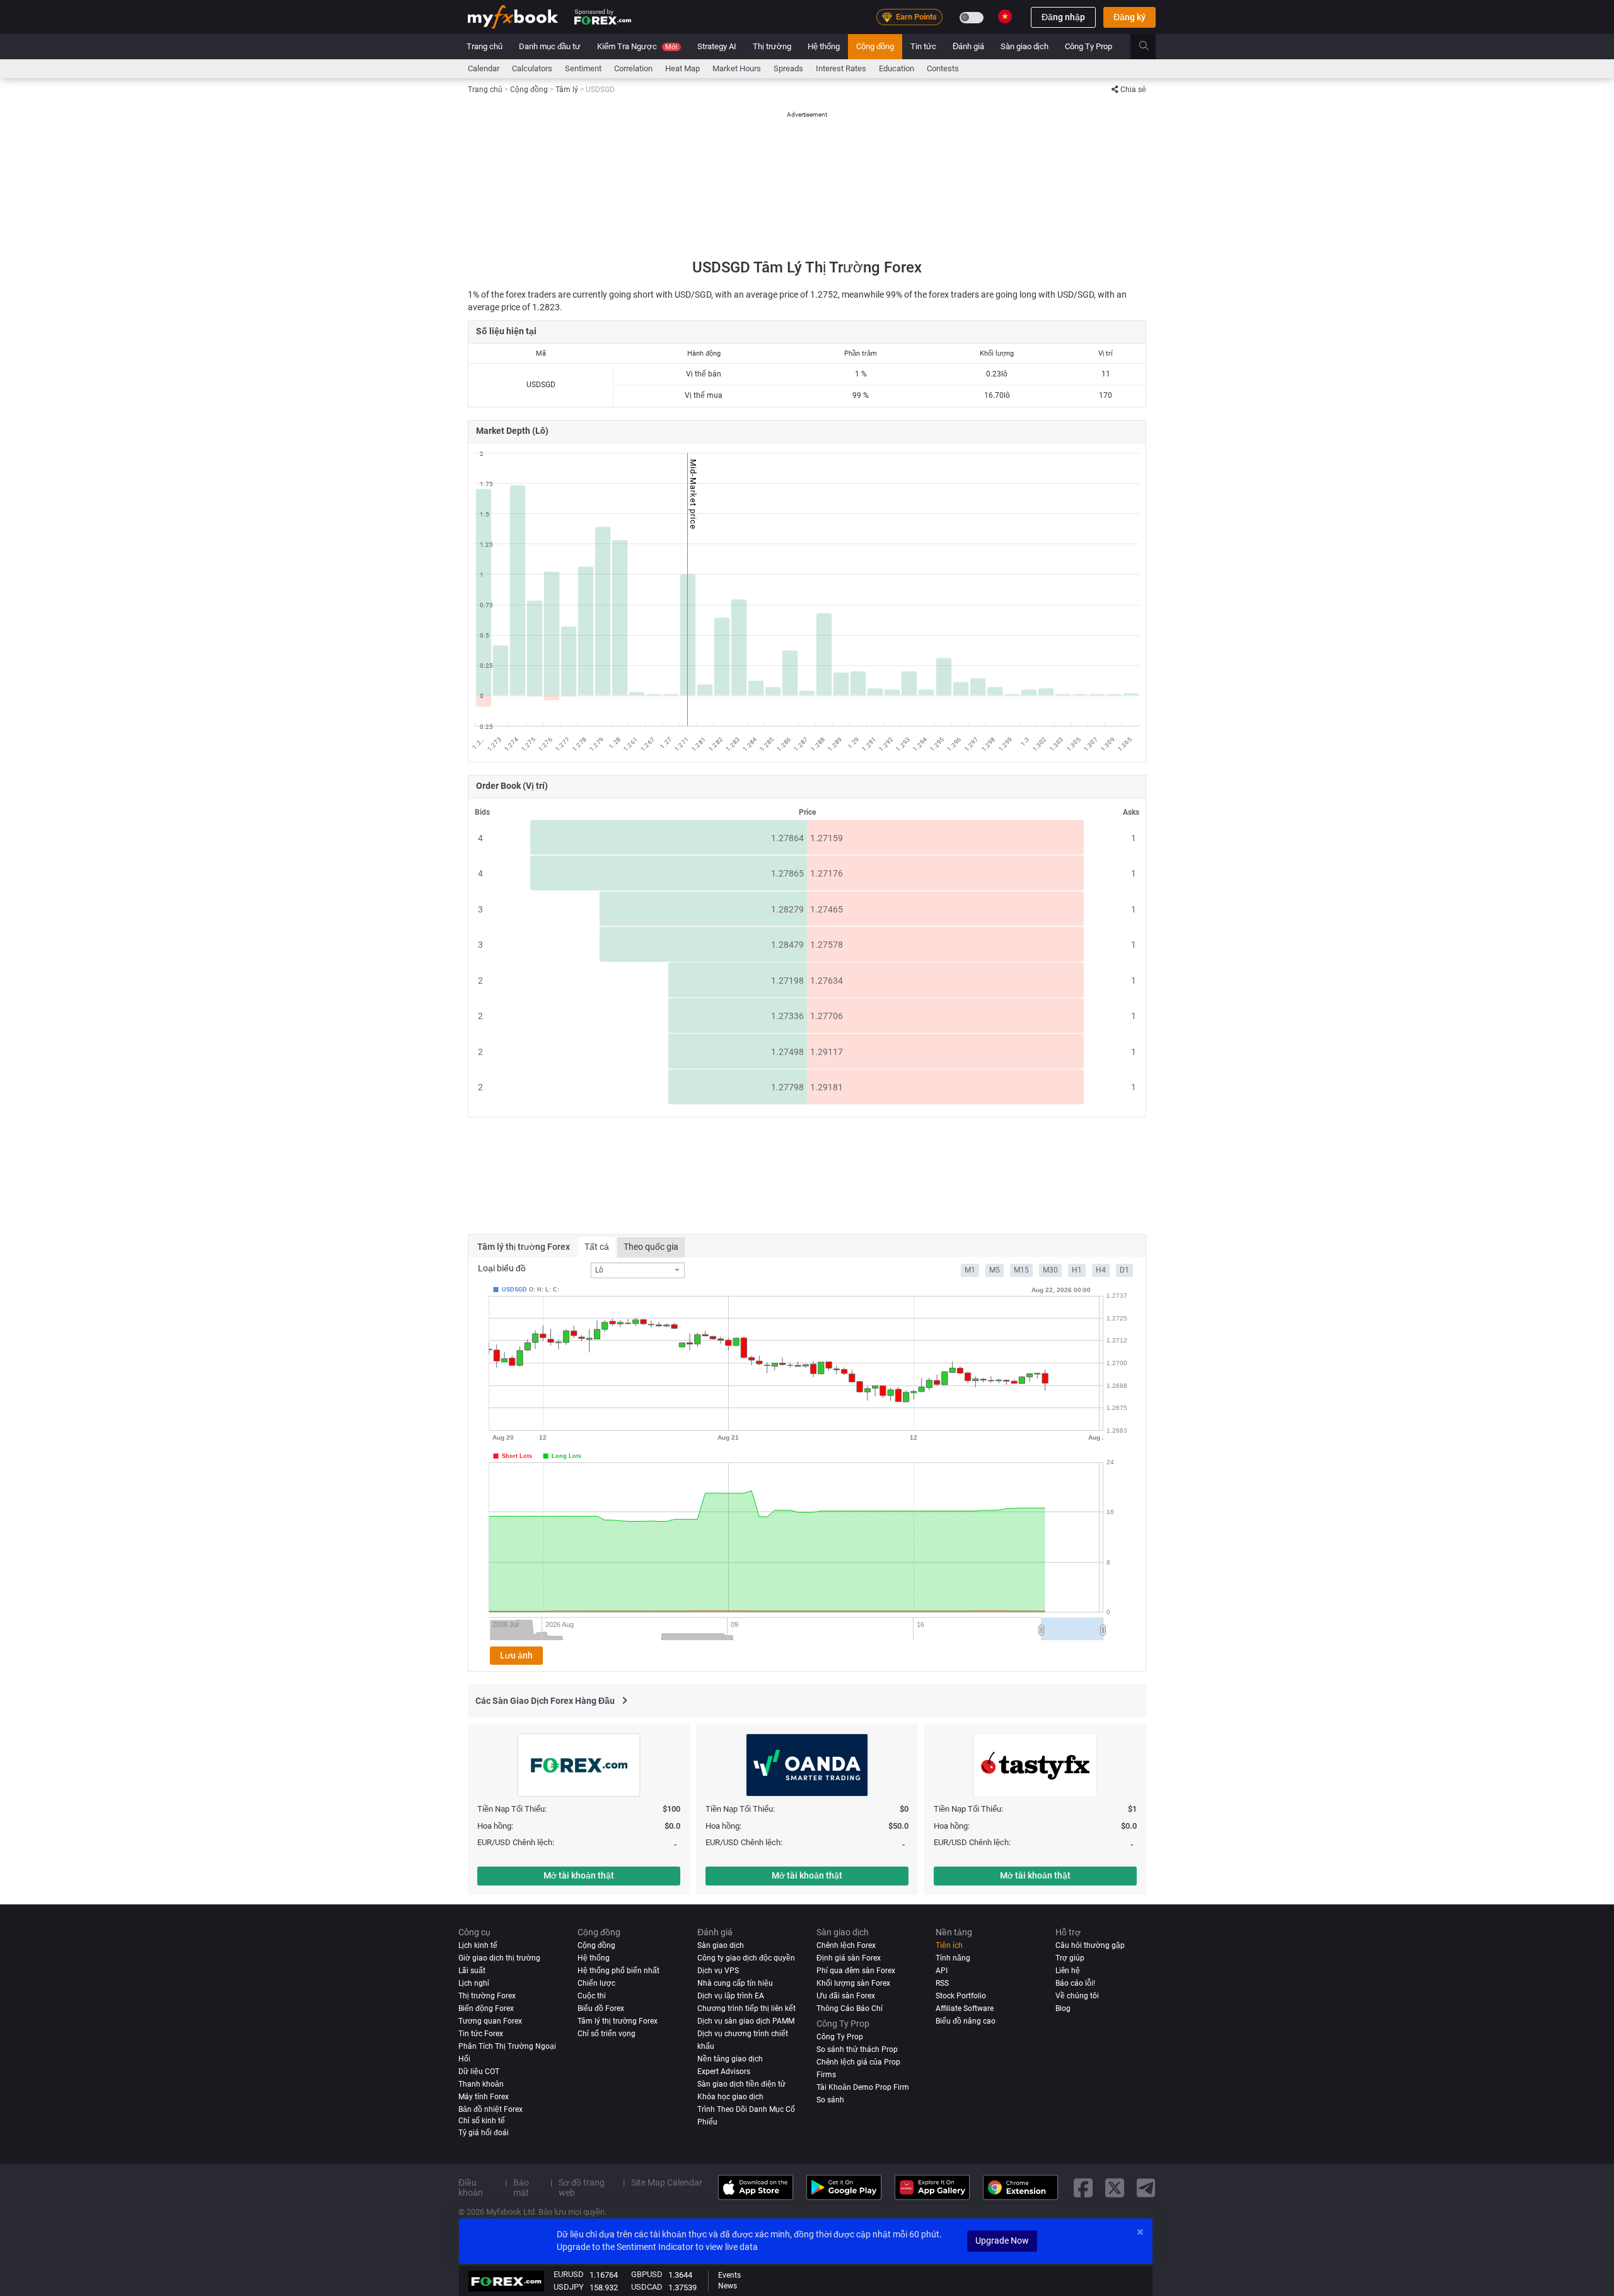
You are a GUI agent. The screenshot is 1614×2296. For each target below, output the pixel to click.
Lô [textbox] (599, 1270)
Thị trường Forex (487, 1996)
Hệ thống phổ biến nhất (618, 1971)
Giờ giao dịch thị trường (499, 1958)
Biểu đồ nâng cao (966, 2021)
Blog (1063, 2008)
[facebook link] (1083, 2187)
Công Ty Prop (1089, 46)
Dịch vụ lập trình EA (731, 1996)
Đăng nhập (1063, 17)
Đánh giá (968, 46)
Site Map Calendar (667, 2182)
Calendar (484, 68)
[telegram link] (1146, 2187)
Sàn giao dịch (1025, 46)
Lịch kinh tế (478, 1945)
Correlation (633, 68)
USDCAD (647, 2287)
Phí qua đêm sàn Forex (856, 1971)
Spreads (788, 68)
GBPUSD (647, 2274)
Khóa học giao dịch (730, 2096)
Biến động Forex (486, 2008)
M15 (1021, 1270)
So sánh (830, 2099)
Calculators (532, 68)
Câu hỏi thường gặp (1090, 1945)
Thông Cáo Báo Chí (850, 2008)
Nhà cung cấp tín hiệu (735, 1983)
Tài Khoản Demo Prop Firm (863, 2087)
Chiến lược (596, 1983)
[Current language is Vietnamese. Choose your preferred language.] (1005, 16)
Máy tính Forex (484, 2096)
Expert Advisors (724, 2072)
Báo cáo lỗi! (1075, 1983)
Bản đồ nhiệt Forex (491, 2109)
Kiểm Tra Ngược (637, 46)
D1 (1124, 1270)
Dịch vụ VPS (718, 1971)
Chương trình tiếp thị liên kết (746, 2008)
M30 (1050, 1270)
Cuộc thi (592, 1996)
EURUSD (569, 2274)
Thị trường (772, 46)
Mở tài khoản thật (579, 1875)
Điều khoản (471, 2188)
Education (897, 68)
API (942, 1971)
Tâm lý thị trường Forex (618, 2021)
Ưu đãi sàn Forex (846, 1996)
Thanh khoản (481, 2084)
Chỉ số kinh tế (482, 2120)
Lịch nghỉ (474, 1983)
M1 (970, 1270)
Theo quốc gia (651, 1247)
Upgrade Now (1002, 2241)
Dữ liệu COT (479, 2072)
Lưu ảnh (516, 1655)
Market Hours (737, 68)
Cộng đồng (875, 46)
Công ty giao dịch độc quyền (746, 1958)
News (728, 2286)
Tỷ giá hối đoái (484, 2133)
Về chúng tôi (1077, 1996)
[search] (1151, 47)
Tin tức (923, 46)
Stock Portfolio (961, 1996)
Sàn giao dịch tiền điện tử (741, 2084)
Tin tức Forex (481, 2034)
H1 (1077, 1270)
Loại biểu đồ (502, 1268)
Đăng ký (1129, 17)
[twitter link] (1115, 2187)
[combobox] (638, 1270)
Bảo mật (521, 2188)
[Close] (1140, 2232)
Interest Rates (841, 68)
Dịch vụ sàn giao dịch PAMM (746, 2021)
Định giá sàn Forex (849, 1958)
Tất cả (597, 1247)
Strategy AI (717, 46)
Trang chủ (485, 46)
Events (729, 2275)
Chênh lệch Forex (846, 1945)
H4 (1101, 1270)
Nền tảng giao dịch (730, 2059)
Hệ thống (824, 46)
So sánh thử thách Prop (857, 2049)
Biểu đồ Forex (601, 2008)
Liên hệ (1068, 1971)
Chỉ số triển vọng (607, 2034)
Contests (943, 68)
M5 (995, 1270)
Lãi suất (472, 1971)
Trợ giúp (1070, 1958)
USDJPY (569, 2287)
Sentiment (583, 68)
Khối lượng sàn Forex (853, 1983)
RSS (942, 1983)
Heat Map (682, 68)
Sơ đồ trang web (582, 2188)
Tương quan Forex (490, 2021)
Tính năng (953, 1958)
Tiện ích (949, 1945)
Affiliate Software (965, 2008)
